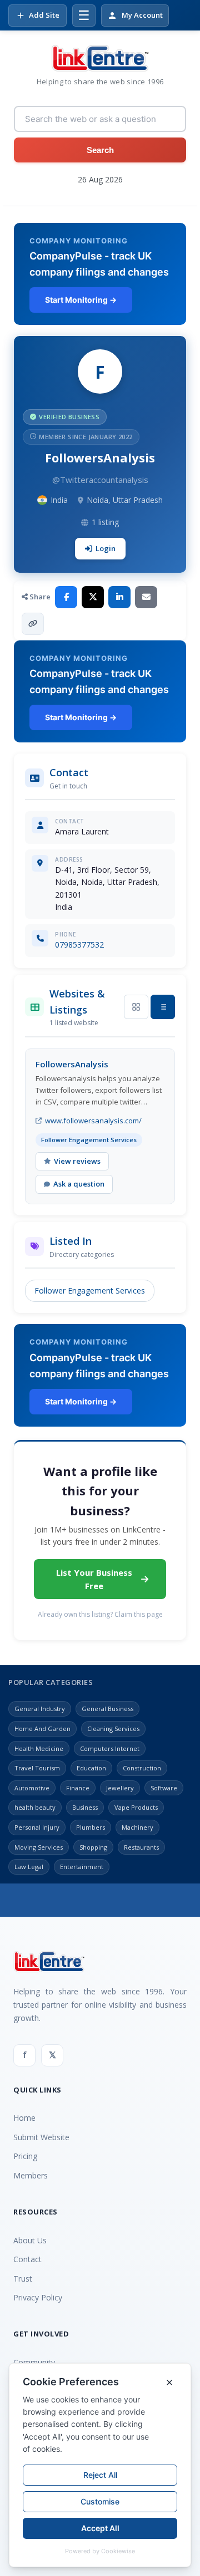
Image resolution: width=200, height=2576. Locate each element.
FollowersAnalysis (72, 1064)
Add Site (44, 15)
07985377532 (79, 945)
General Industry (40, 1709)
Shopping (93, 1847)
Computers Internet (110, 1748)
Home (24, 2118)
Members (31, 2175)
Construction (142, 1768)
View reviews (77, 1161)
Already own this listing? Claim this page (100, 1614)
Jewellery (120, 1788)
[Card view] (136, 1007)
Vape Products (136, 1807)
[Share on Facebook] (66, 597)
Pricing (25, 2156)
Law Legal (29, 1867)
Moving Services (39, 1847)
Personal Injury (37, 1827)
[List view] (163, 1007)
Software (164, 1788)
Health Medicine (39, 1748)
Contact (27, 2259)
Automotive (32, 1788)
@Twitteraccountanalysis (100, 480)
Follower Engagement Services (90, 1290)
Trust (23, 2279)
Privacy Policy (38, 2297)
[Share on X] (93, 597)
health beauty (35, 1807)
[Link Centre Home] (100, 58)
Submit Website (41, 2137)
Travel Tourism (37, 1768)
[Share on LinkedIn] (119, 597)
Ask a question (79, 1184)
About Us (30, 2240)
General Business (107, 1709)
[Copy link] (33, 624)
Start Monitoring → (81, 300)
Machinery (137, 1827)
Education (91, 1768)
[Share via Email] (146, 597)
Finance (78, 1788)
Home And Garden (42, 1729)
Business (85, 1807)
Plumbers (91, 1827)
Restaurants (141, 1847)
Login (106, 548)
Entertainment (82, 1867)
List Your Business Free (94, 1579)
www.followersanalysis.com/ (93, 1121)
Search (100, 150)
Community (34, 2362)
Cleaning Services (113, 1729)
